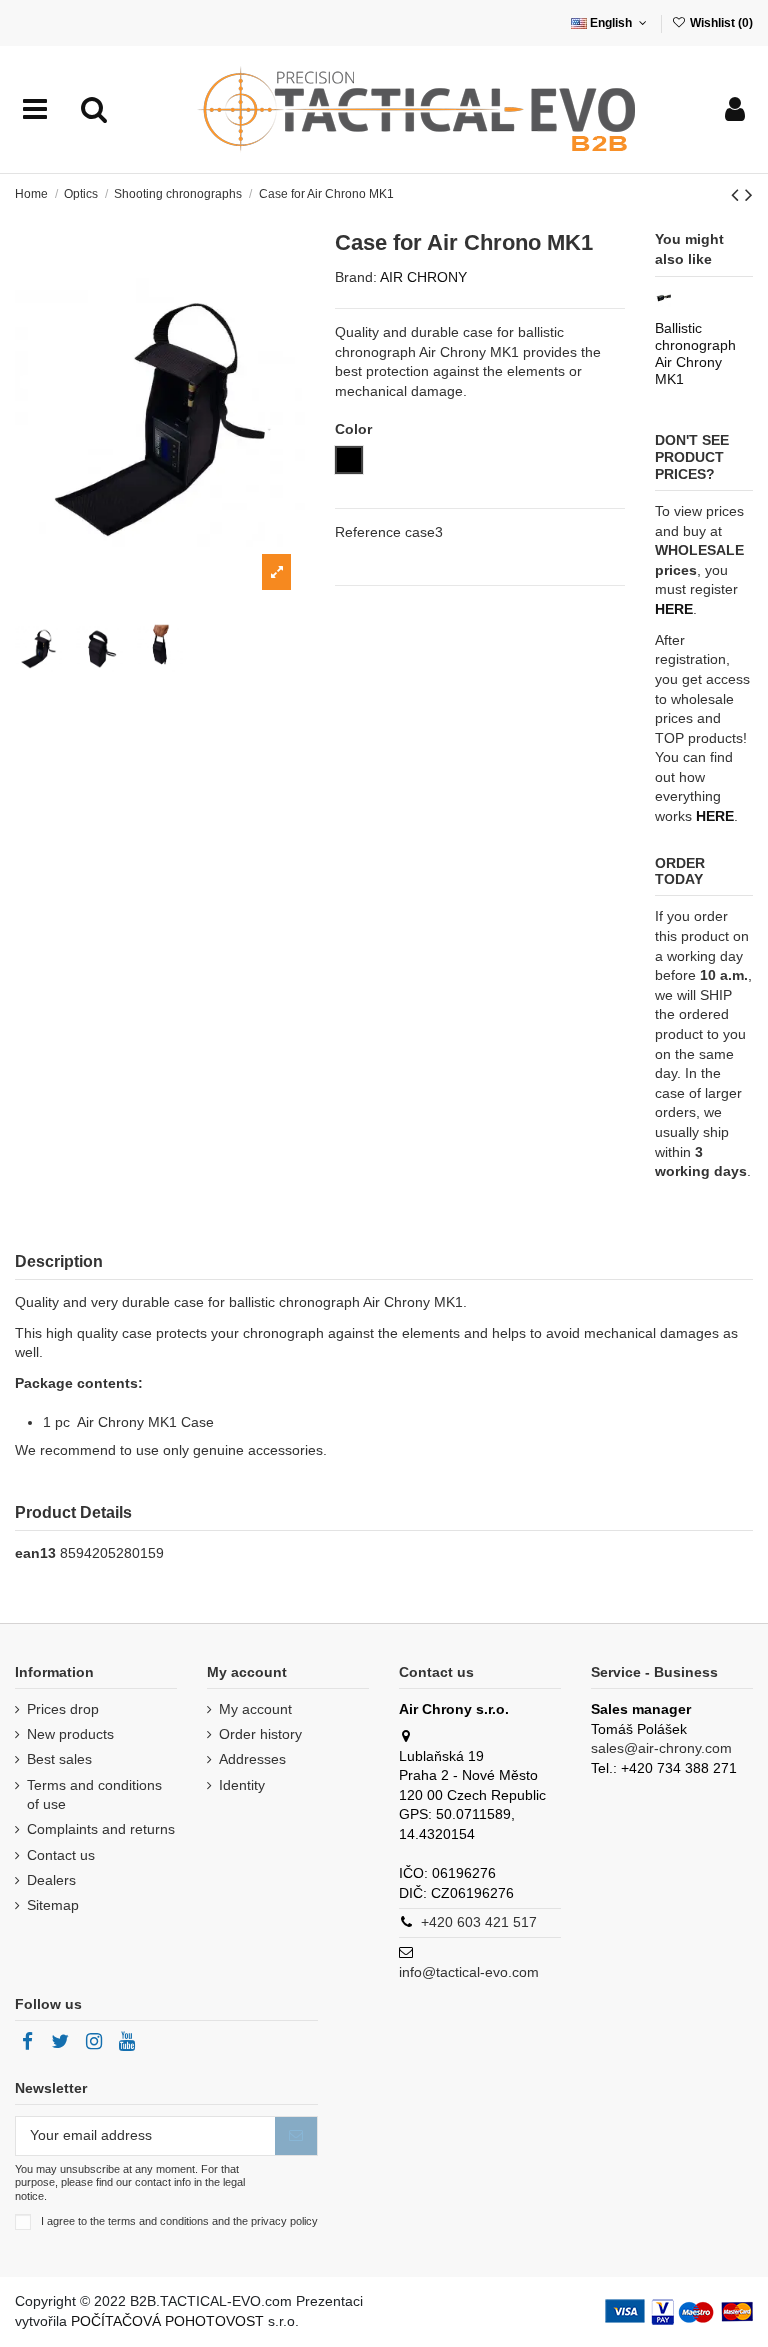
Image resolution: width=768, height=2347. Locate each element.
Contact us (61, 1855)
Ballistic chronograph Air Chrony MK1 (695, 353)
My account (255, 1709)
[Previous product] (738, 194)
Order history (260, 1734)
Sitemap (53, 1905)
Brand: (356, 277)
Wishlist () (720, 23)
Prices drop (63, 1709)
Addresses (252, 1759)
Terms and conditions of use (94, 1795)
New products (70, 1734)
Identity (242, 1785)
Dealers (51, 1880)
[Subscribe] (296, 2136)
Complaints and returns (101, 1829)
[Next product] (749, 194)
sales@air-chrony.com (661, 1748)
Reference (368, 532)
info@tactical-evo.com (469, 1972)
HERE (715, 816)
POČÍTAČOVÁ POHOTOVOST (167, 2321)
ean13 (35, 1553)
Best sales (59, 1759)
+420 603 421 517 (479, 1922)
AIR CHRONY (423, 277)
